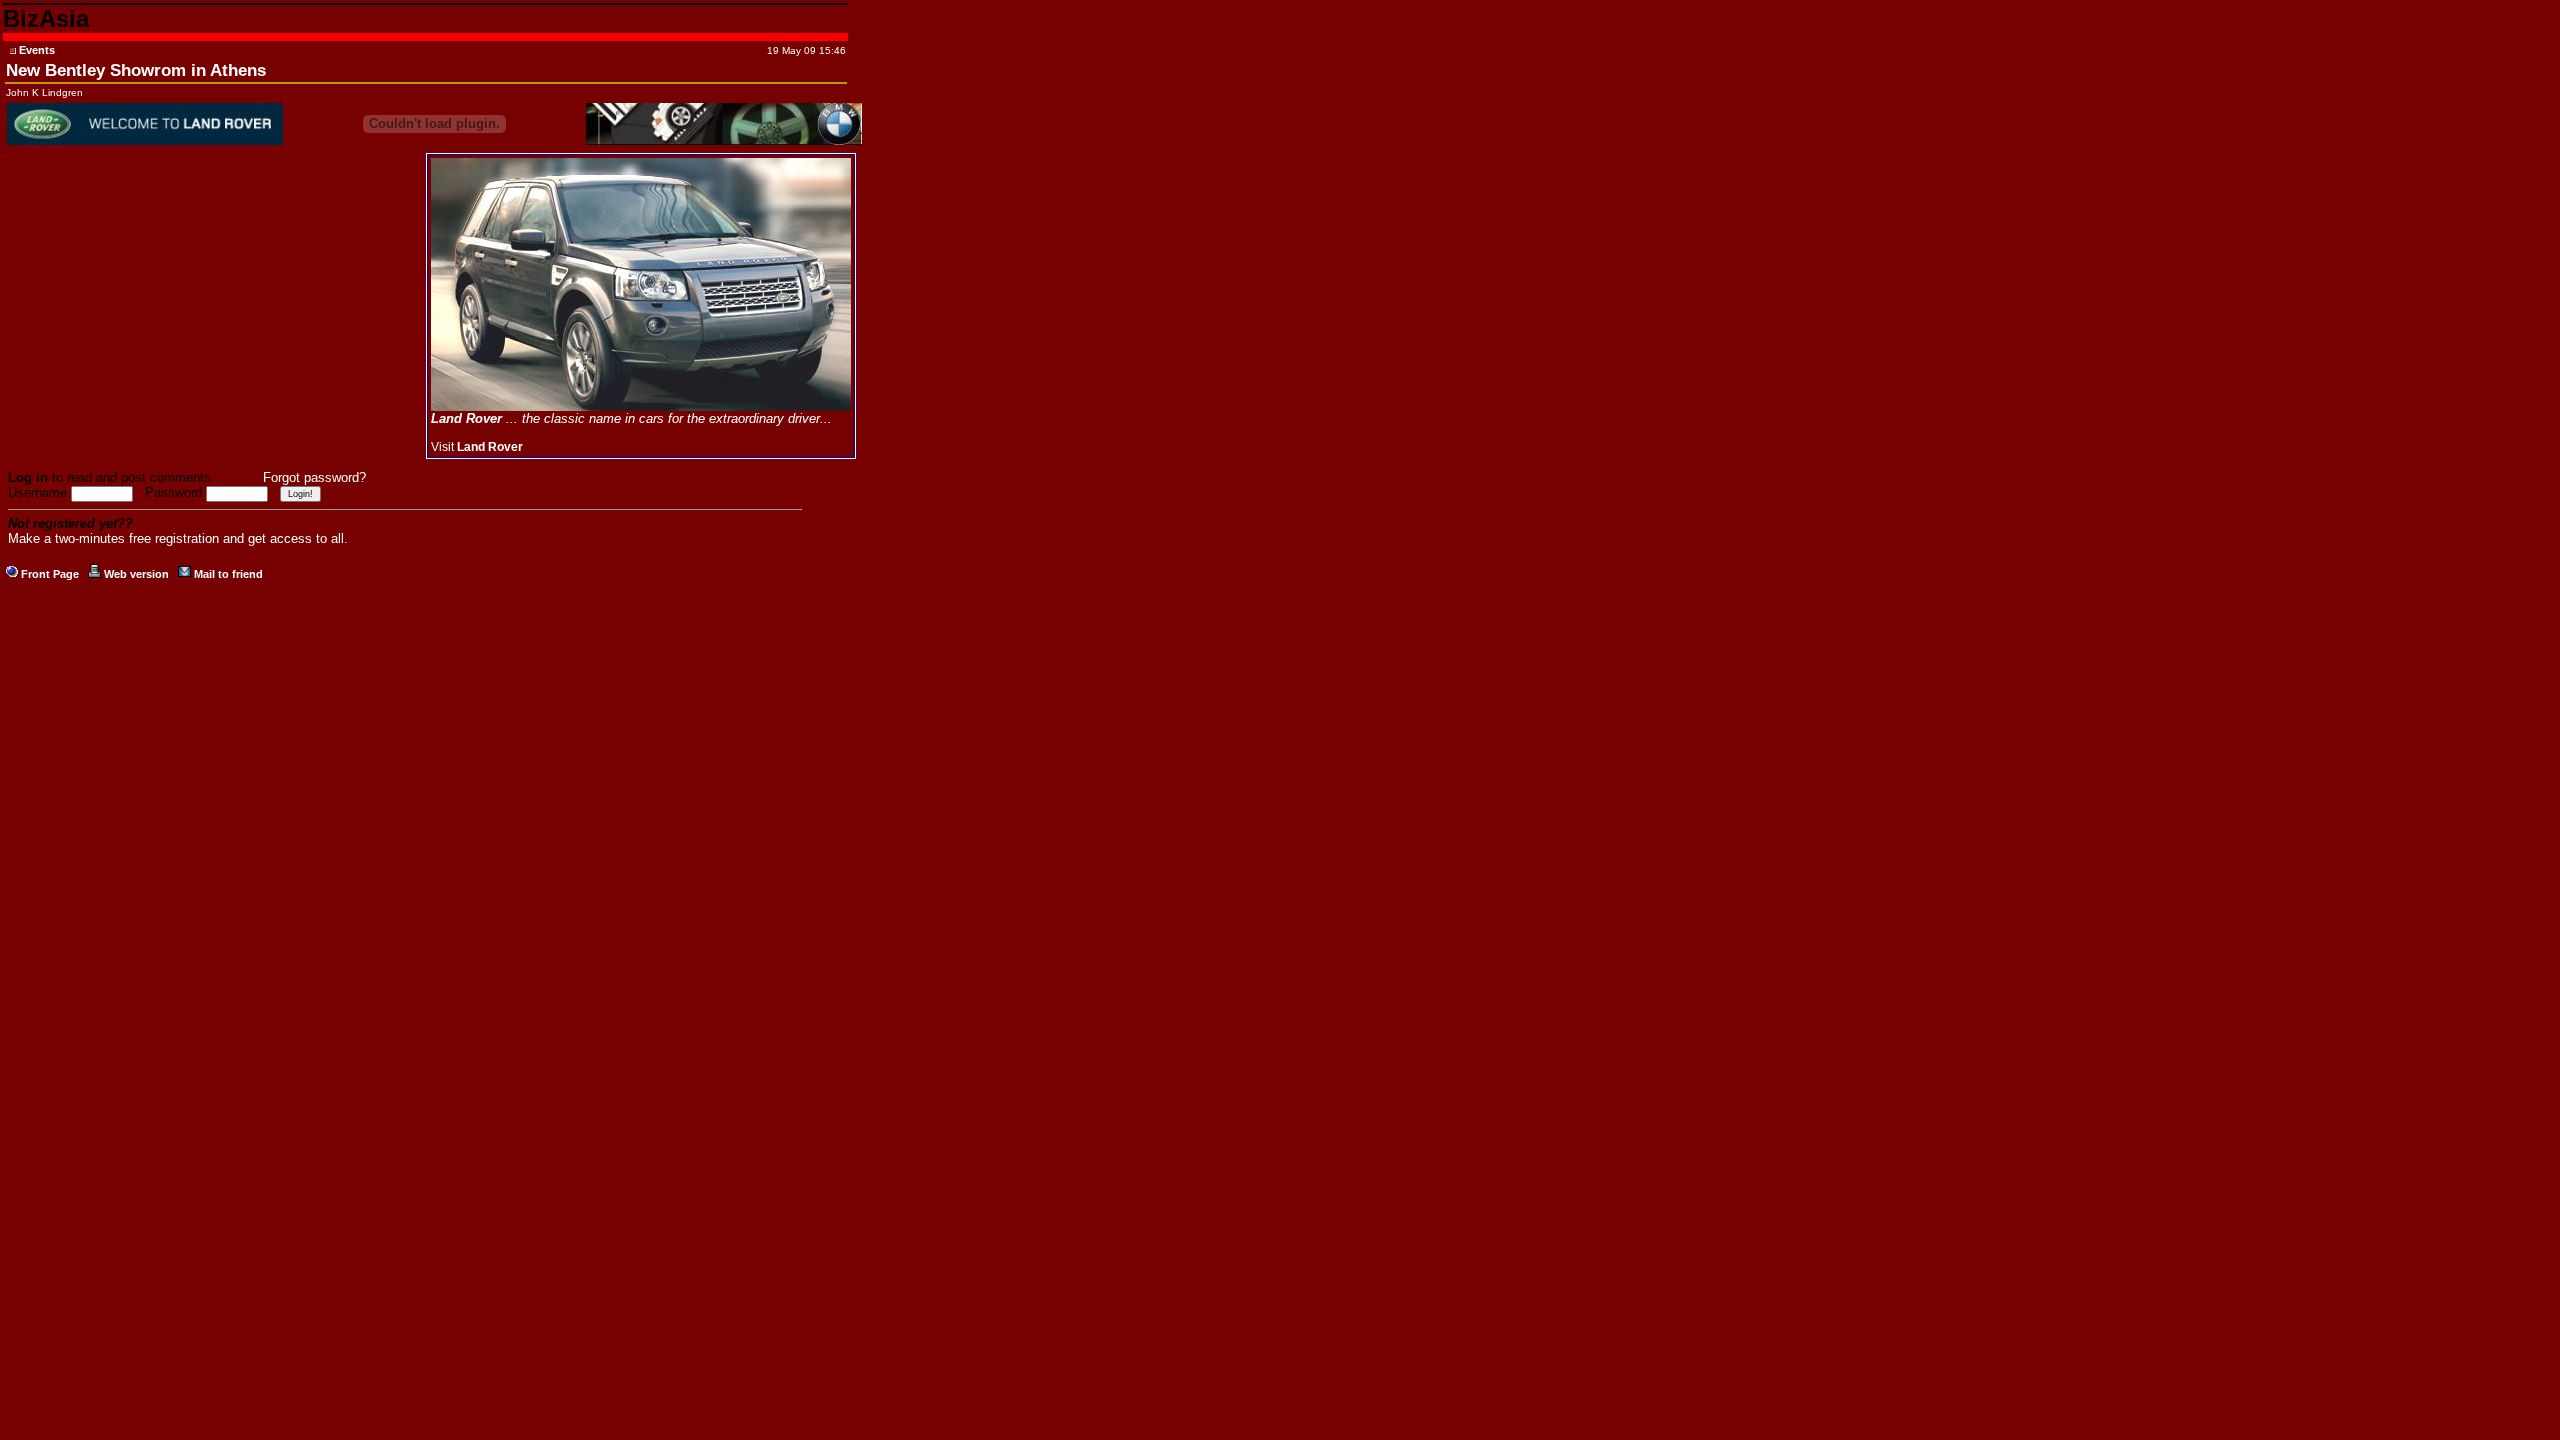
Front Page (50, 574)
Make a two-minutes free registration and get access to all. (178, 538)
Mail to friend (228, 574)
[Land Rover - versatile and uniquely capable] (641, 407)
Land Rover (490, 447)
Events (37, 50)
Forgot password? (314, 477)
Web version (136, 574)
